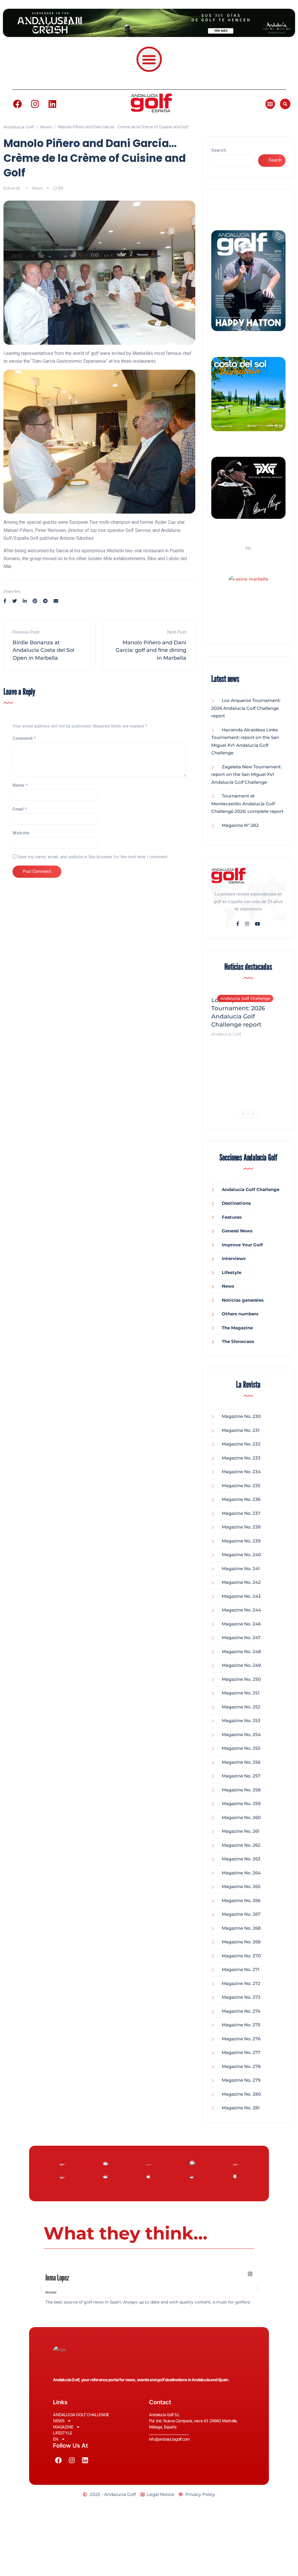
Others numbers (240, 1314)
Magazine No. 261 (241, 1831)
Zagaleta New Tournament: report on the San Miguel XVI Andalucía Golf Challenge (246, 774)
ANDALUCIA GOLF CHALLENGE (81, 2415)
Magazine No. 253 (241, 1720)
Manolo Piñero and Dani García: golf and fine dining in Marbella (151, 650)
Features (232, 1217)
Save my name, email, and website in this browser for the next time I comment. (93, 857)
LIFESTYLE (62, 2433)
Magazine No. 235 (241, 1486)
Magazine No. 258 (241, 1790)
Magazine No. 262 (241, 1845)
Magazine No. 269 (241, 1942)
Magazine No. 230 (241, 1416)
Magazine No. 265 (241, 1886)
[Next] (253, 1114)
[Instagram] (35, 104)
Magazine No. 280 (241, 2094)
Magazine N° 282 (240, 825)
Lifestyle (232, 1272)
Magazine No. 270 (241, 1956)
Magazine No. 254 (241, 1734)
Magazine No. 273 (241, 1997)
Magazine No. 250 (241, 1679)
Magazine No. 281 (241, 2108)
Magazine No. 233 (241, 1458)
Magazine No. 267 (241, 1914)
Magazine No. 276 (241, 2039)
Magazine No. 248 (241, 1651)
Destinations (236, 1203)
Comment (24, 738)
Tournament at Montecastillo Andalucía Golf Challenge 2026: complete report (247, 804)
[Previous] (243, 1114)
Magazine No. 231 (241, 1430)
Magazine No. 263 (241, 1859)
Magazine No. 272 (241, 1983)
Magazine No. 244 (241, 1610)
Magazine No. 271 (241, 1969)
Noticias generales (243, 1300)
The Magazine (237, 1328)
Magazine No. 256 (241, 1762)
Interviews (234, 1258)
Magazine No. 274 (241, 2011)
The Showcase (238, 1341)
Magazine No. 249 (241, 1665)
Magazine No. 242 (241, 1582)
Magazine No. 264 (241, 1873)
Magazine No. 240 (241, 1555)
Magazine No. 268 (241, 1928)
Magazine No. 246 (241, 1624)
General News (237, 1231)
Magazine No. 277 (241, 2052)
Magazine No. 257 (241, 1776)
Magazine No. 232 (241, 1444)
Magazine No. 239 (241, 1541)
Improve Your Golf (242, 1245)
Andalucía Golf (226, 1034)
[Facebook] (17, 104)
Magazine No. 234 (241, 1472)
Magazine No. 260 (241, 1817)
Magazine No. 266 (241, 1900)
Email (20, 809)
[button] (149, 59)
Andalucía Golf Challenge (245, 998)
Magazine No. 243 (241, 1596)
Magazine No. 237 (241, 1513)
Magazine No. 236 (241, 1499)
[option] (249, 1013)
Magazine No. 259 (241, 1803)
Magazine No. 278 (241, 2066)
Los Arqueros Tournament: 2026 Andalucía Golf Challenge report (246, 708)
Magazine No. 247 (241, 1638)
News (37, 188)
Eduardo (12, 188)
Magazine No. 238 (241, 1527)
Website (21, 833)
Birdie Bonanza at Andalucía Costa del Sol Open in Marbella (43, 650)
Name (20, 785)
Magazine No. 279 (241, 2080)
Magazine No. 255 (241, 1748)
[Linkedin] (52, 104)
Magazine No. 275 (241, 2025)
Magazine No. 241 (241, 1569)
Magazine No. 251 (241, 1693)
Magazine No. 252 (241, 1707)
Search (219, 150)
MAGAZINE (63, 2427)
